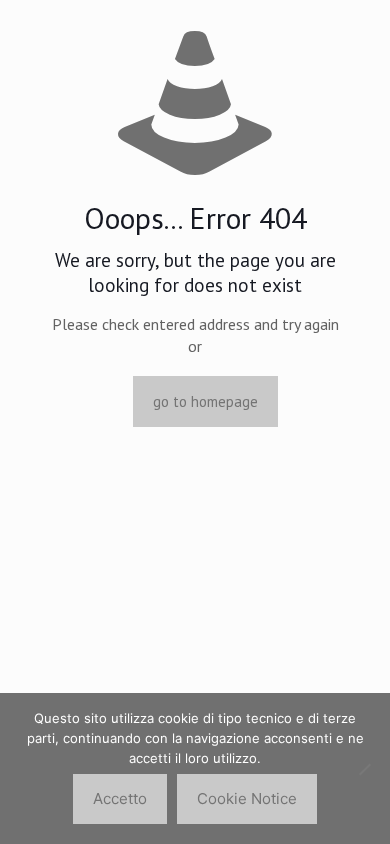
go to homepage (205, 401)
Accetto (120, 798)
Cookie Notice (247, 798)
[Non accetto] (365, 769)
